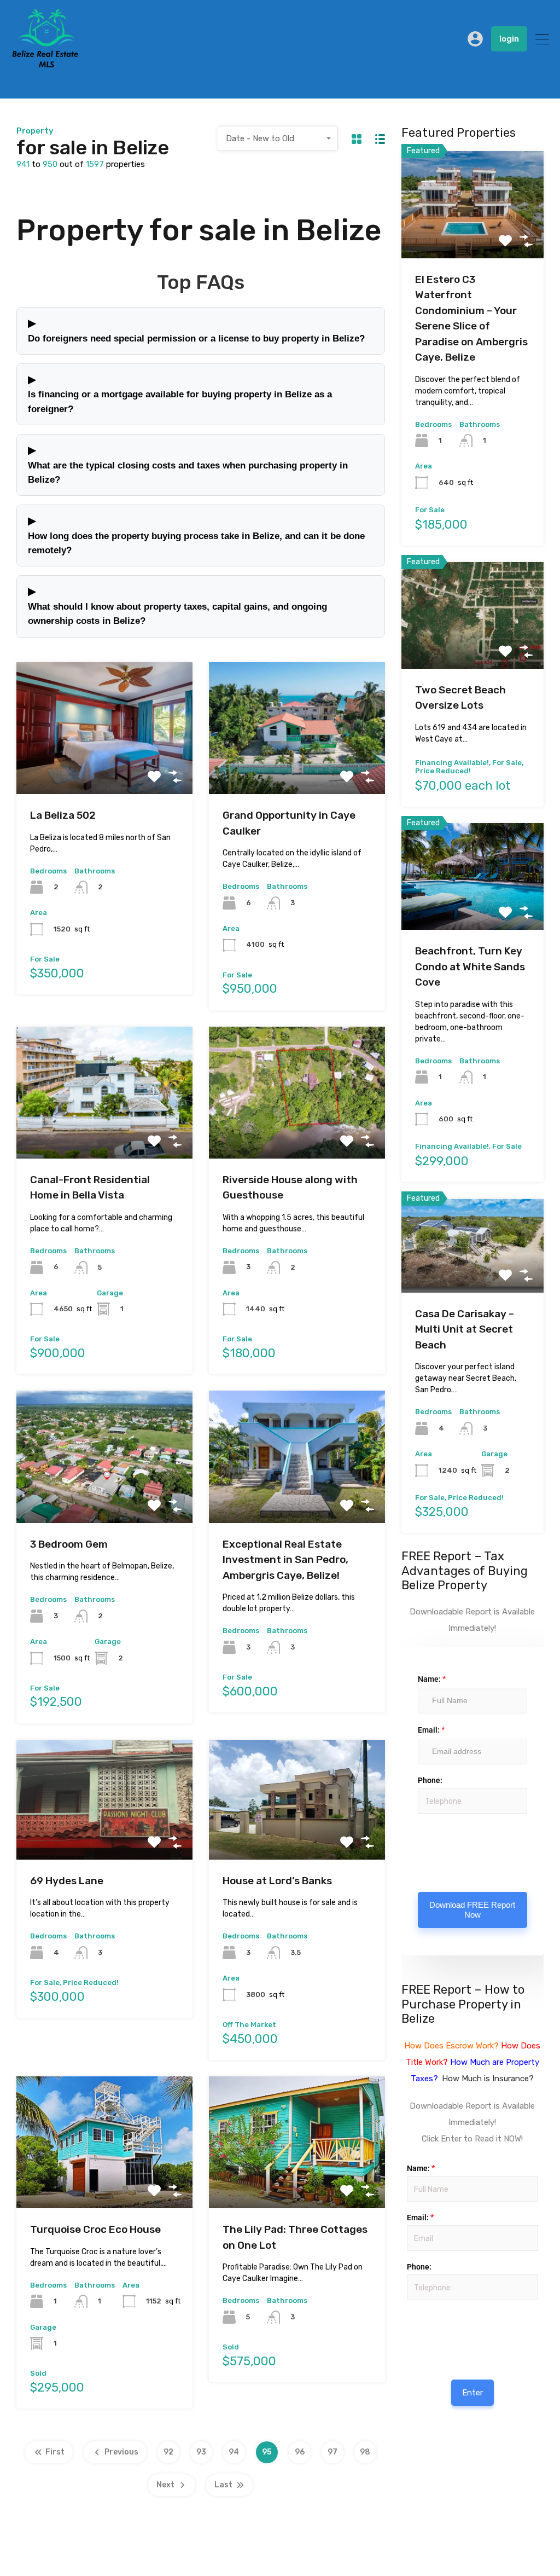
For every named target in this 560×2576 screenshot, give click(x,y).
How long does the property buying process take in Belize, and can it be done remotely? (196, 535)
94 (234, 2452)
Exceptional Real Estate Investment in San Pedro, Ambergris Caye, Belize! (285, 1560)
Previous (121, 2452)
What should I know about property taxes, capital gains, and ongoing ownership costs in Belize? (177, 605)
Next (165, 2485)
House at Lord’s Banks (277, 1881)
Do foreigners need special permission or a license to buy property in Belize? (196, 330)
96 (300, 2452)
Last (223, 2485)
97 (332, 2452)
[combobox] (278, 138)
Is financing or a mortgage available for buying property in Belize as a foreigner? (180, 393)
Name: (432, 1679)
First (55, 2452)
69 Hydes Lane (67, 1881)
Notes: (418, 1846)
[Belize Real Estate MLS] (45, 65)
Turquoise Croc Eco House (95, 2229)
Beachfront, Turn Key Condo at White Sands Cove (470, 966)
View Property (104, 768)
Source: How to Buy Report (409, 2333)
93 (201, 2452)
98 (365, 2452)
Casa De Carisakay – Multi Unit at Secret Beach (465, 1329)
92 (168, 2452)
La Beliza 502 (63, 815)
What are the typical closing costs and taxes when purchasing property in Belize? (188, 464)
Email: (431, 1730)
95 (267, 2452)
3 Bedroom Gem (69, 1544)
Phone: (430, 1780)
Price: (406, 2312)
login (509, 39)
